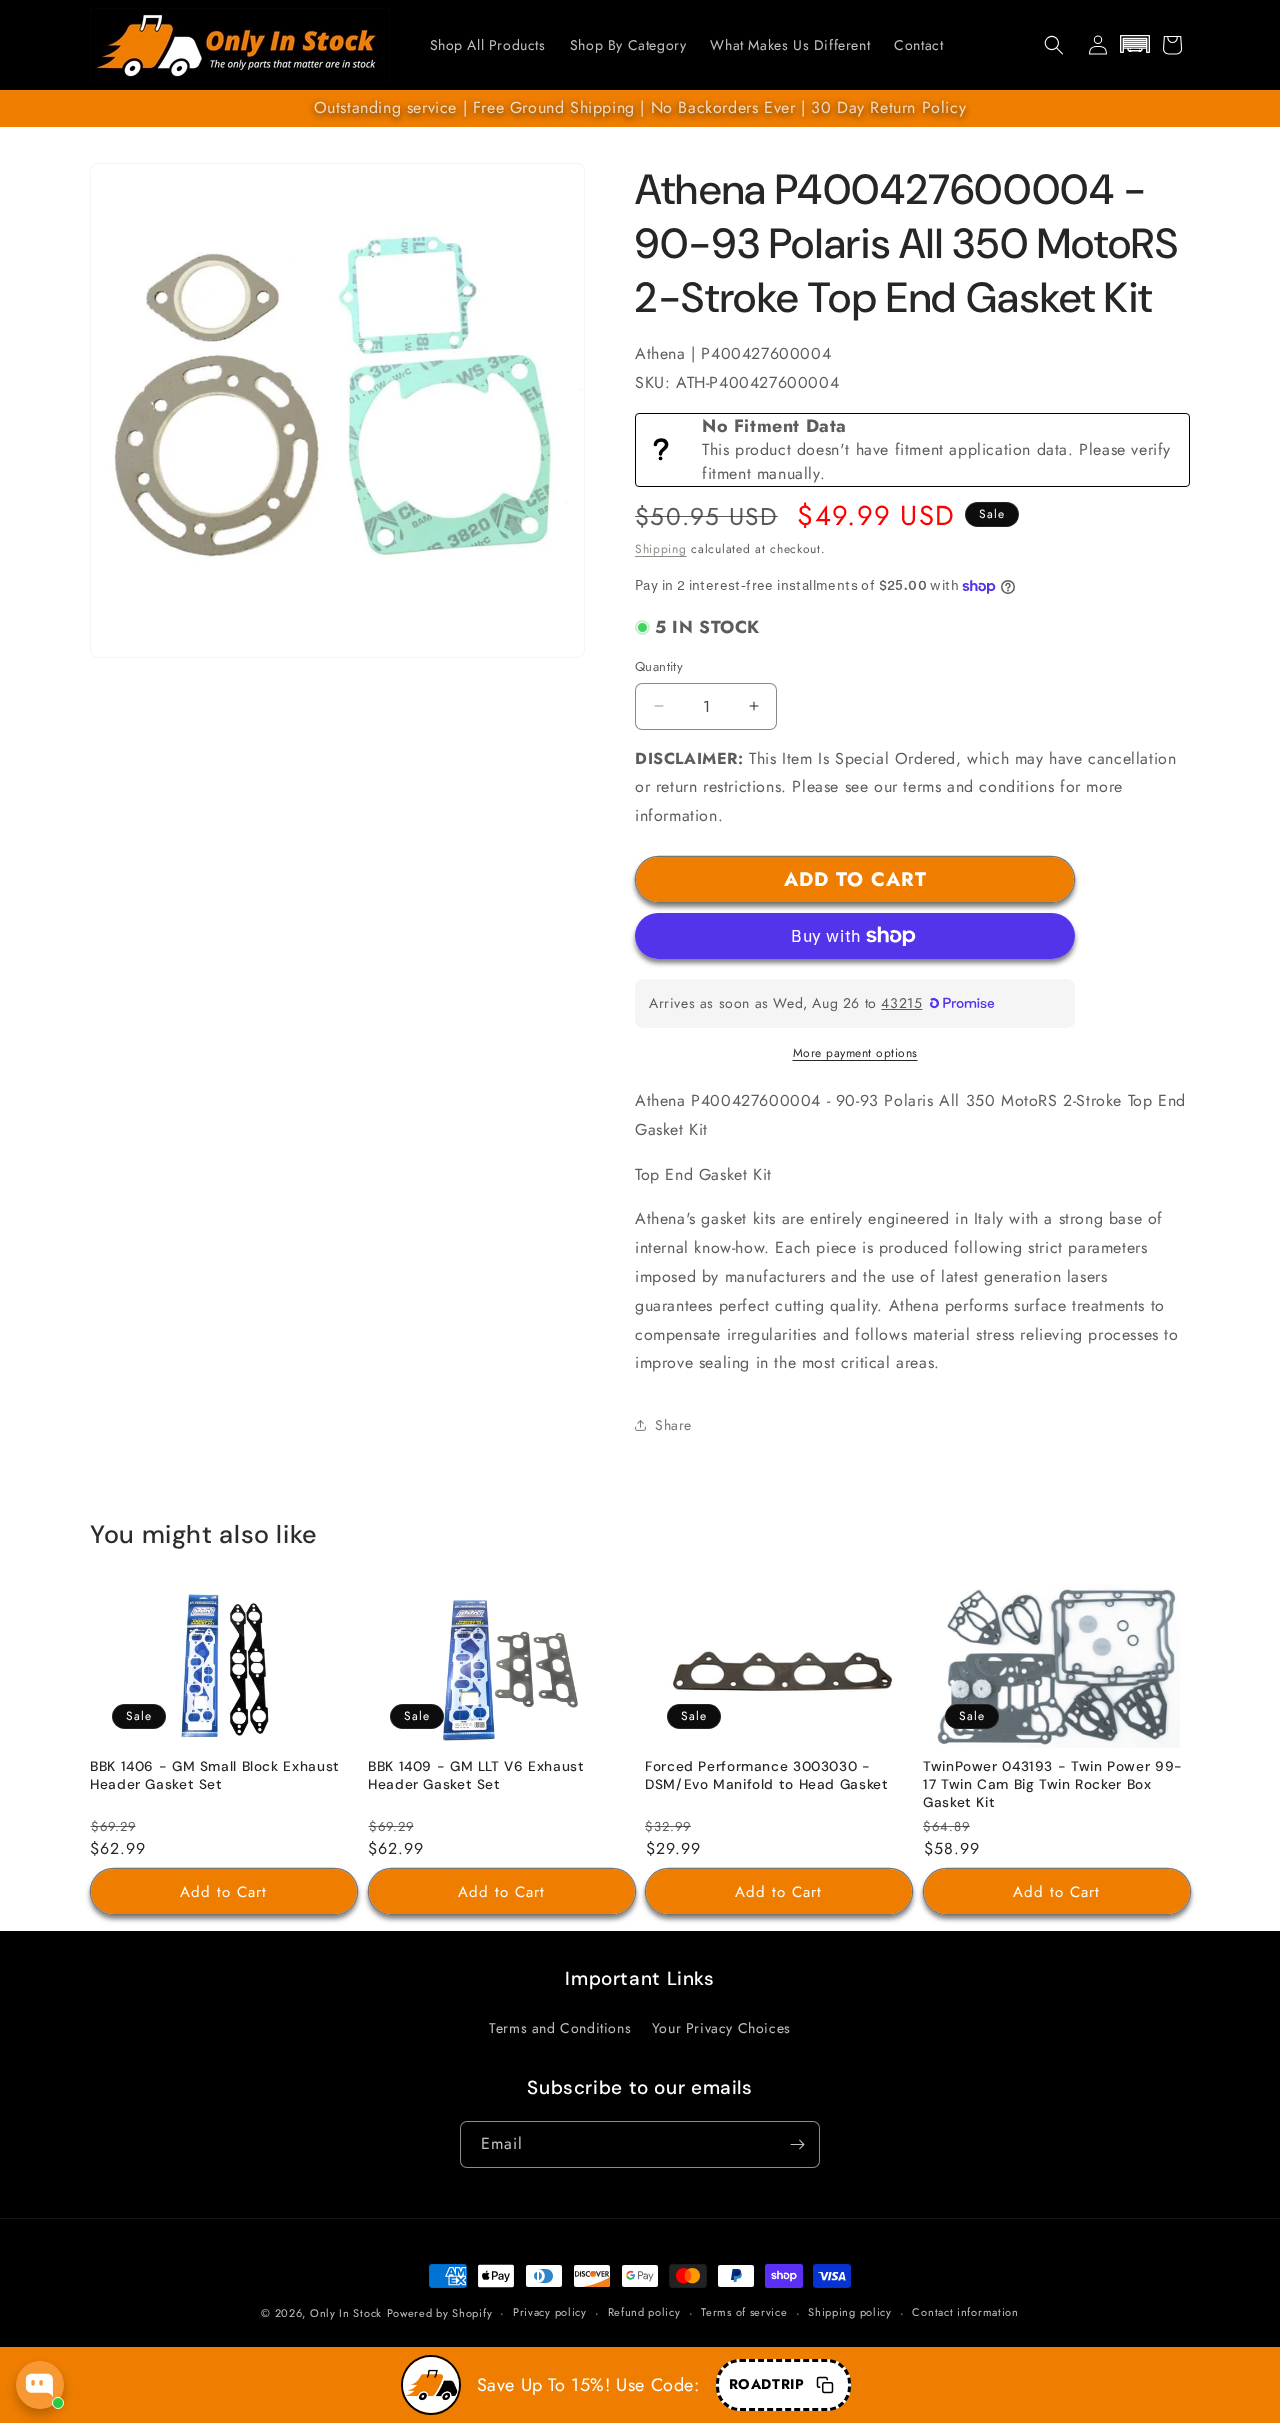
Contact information (965, 2312)
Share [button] (673, 1425)
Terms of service (744, 2312)
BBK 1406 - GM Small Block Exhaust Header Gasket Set (215, 1776)
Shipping (661, 549)
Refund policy (644, 2312)
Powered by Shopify (440, 2313)
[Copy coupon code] (825, 2385)
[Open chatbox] (40, 2385)
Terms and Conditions (560, 2028)
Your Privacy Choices (721, 2028)
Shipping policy (850, 2312)
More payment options (855, 1053)
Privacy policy (550, 2312)
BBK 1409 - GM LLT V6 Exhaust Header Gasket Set (476, 1776)
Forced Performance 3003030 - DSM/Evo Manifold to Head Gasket (767, 1776)
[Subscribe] (797, 2144)
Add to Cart (223, 1892)
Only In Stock (346, 2313)
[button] (1054, 45)
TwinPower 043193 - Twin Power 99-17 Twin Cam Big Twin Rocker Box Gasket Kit (1053, 1785)
